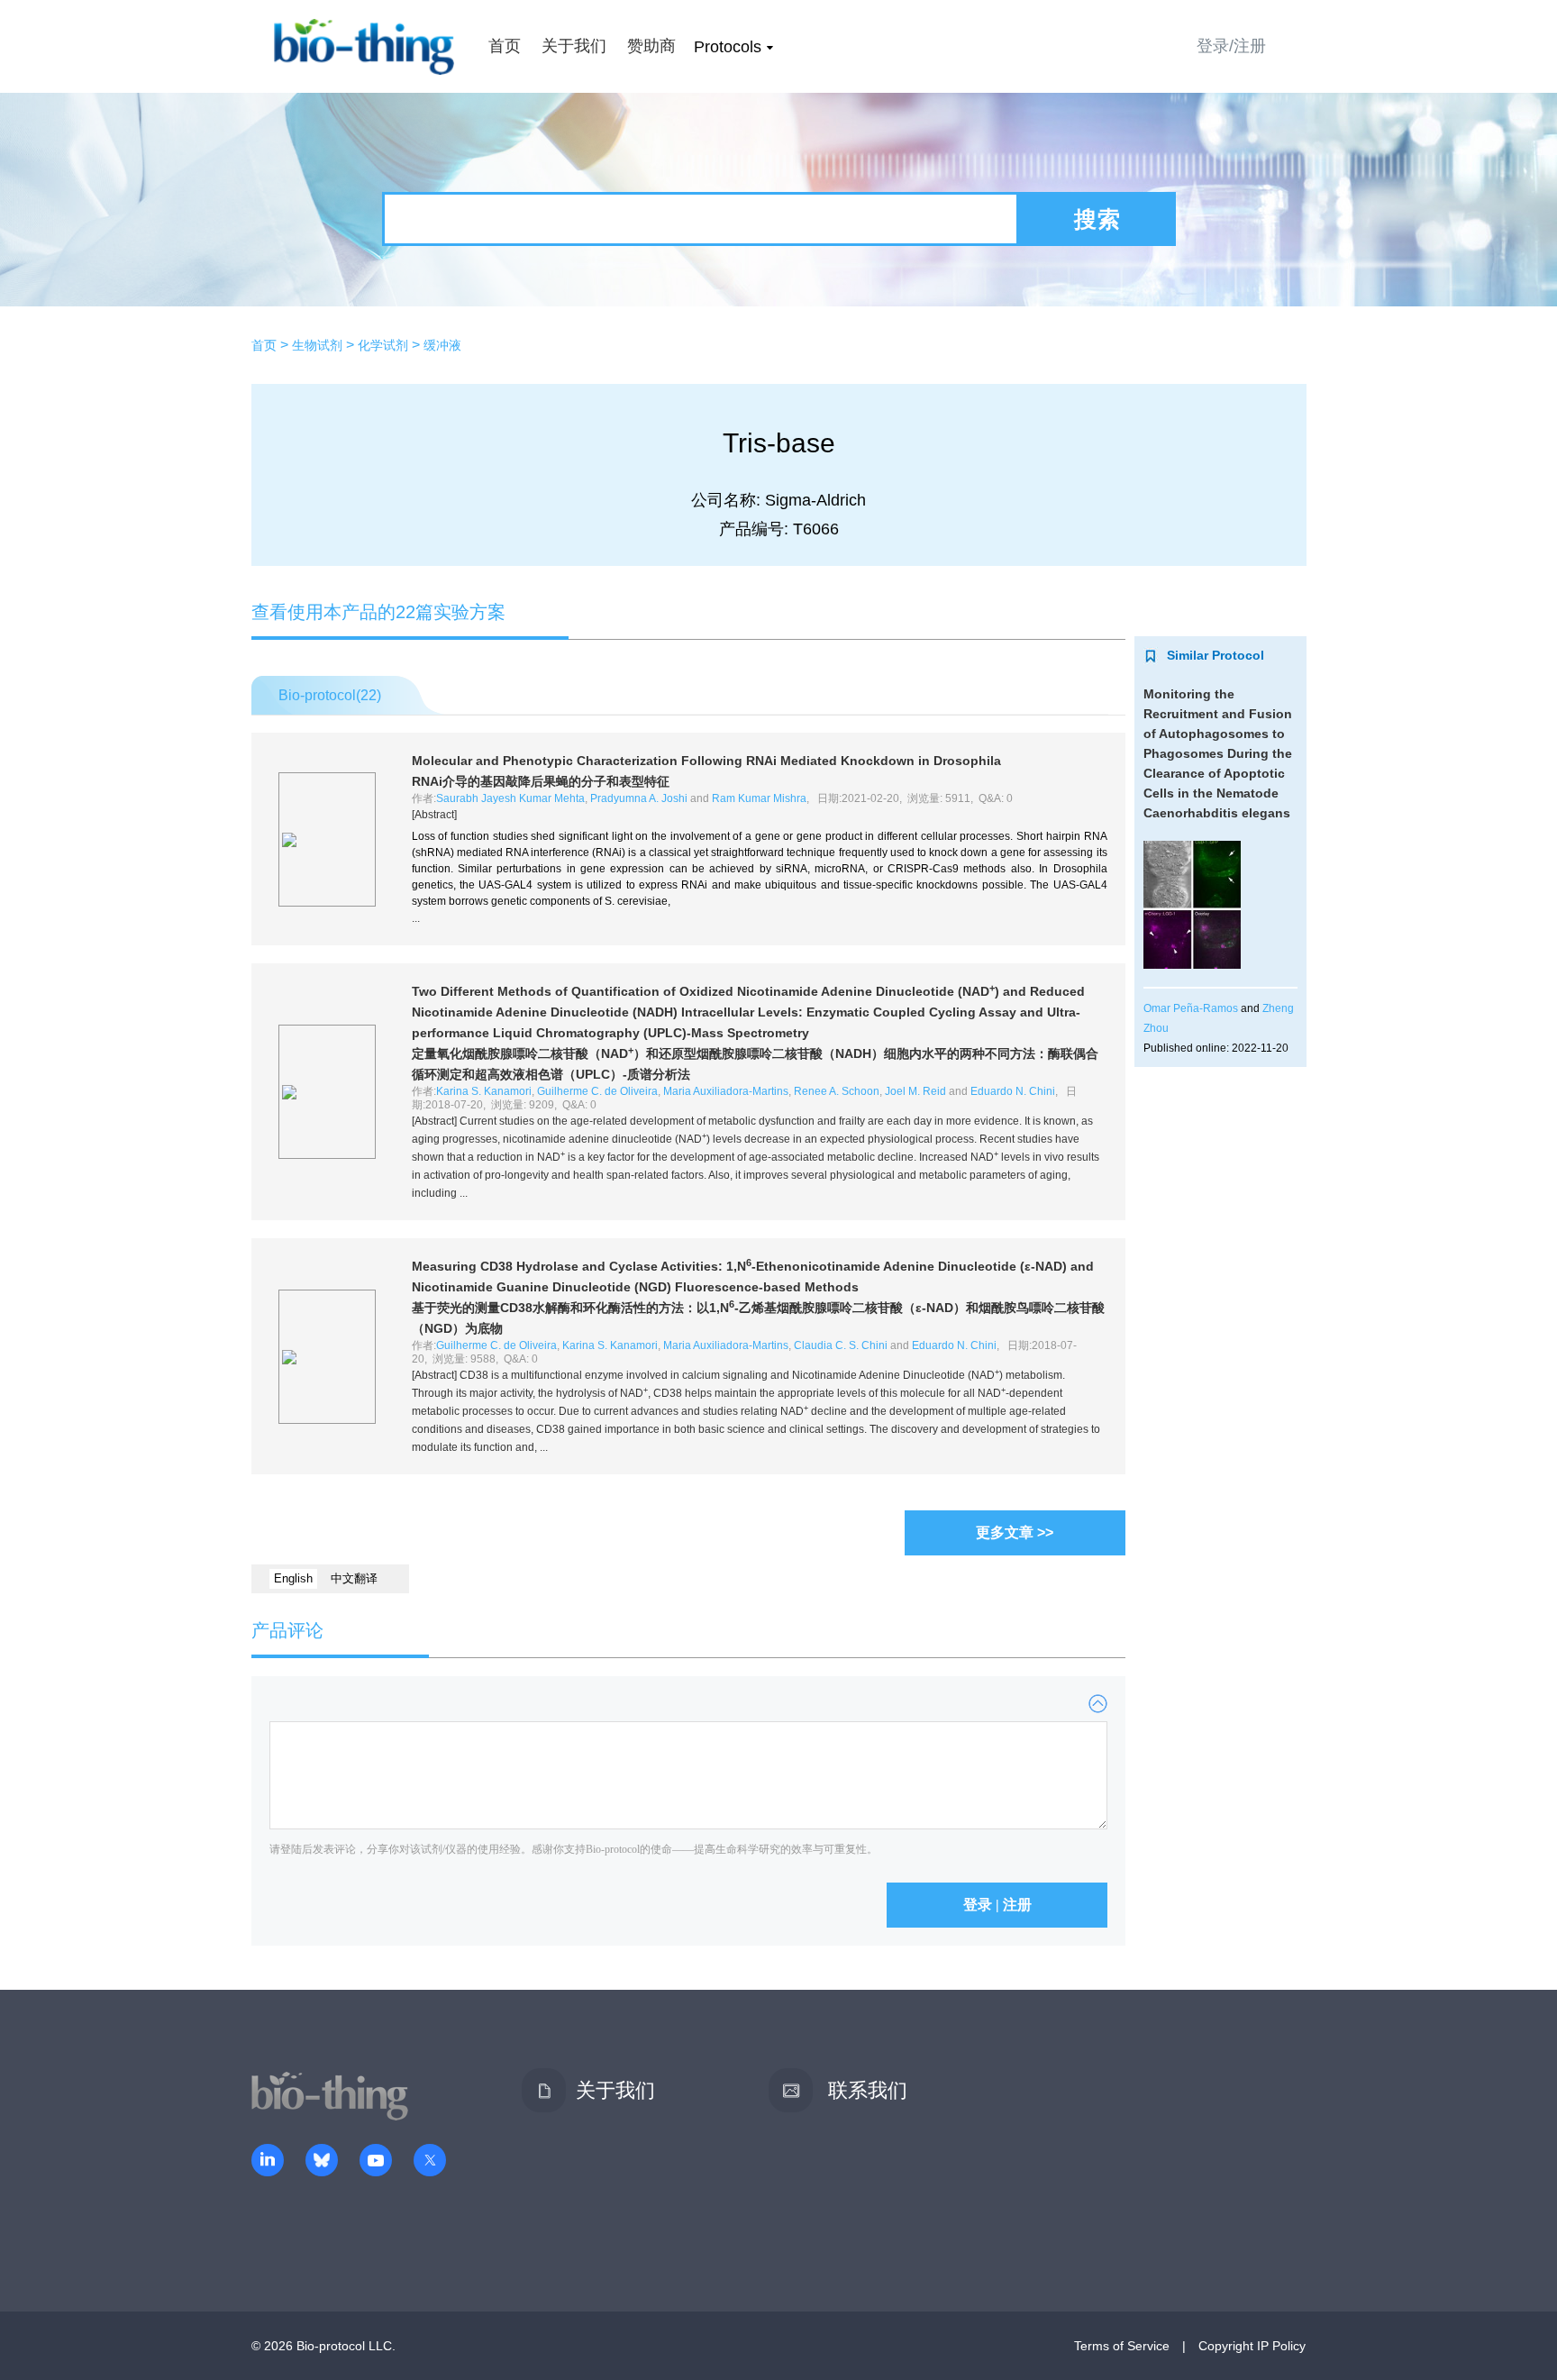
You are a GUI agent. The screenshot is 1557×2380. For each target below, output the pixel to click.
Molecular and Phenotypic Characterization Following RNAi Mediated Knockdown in (706, 761)
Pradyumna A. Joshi (639, 798)
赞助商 (651, 46)
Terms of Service (1122, 2346)
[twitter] (430, 2162)
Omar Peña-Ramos (1191, 1008)
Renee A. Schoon (837, 1091)
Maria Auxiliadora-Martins (726, 1091)
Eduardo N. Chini (1013, 1091)
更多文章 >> (1015, 1532)
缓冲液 (442, 345)
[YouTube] (376, 2162)
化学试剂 (383, 345)
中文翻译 (354, 1578)
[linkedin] (268, 2162)
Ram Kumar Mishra (759, 798)
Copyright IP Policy (1252, 2346)
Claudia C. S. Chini (841, 1345)
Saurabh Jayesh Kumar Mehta (510, 798)
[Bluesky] (322, 2162)
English (293, 1578)
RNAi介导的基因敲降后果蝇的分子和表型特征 (541, 781)
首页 (505, 46)
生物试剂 (317, 345)
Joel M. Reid (915, 1091)
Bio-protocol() (330, 695)
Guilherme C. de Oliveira (597, 1091)
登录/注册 (1231, 46)
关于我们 (574, 46)
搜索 (1097, 219)
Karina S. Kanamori (484, 1091)
